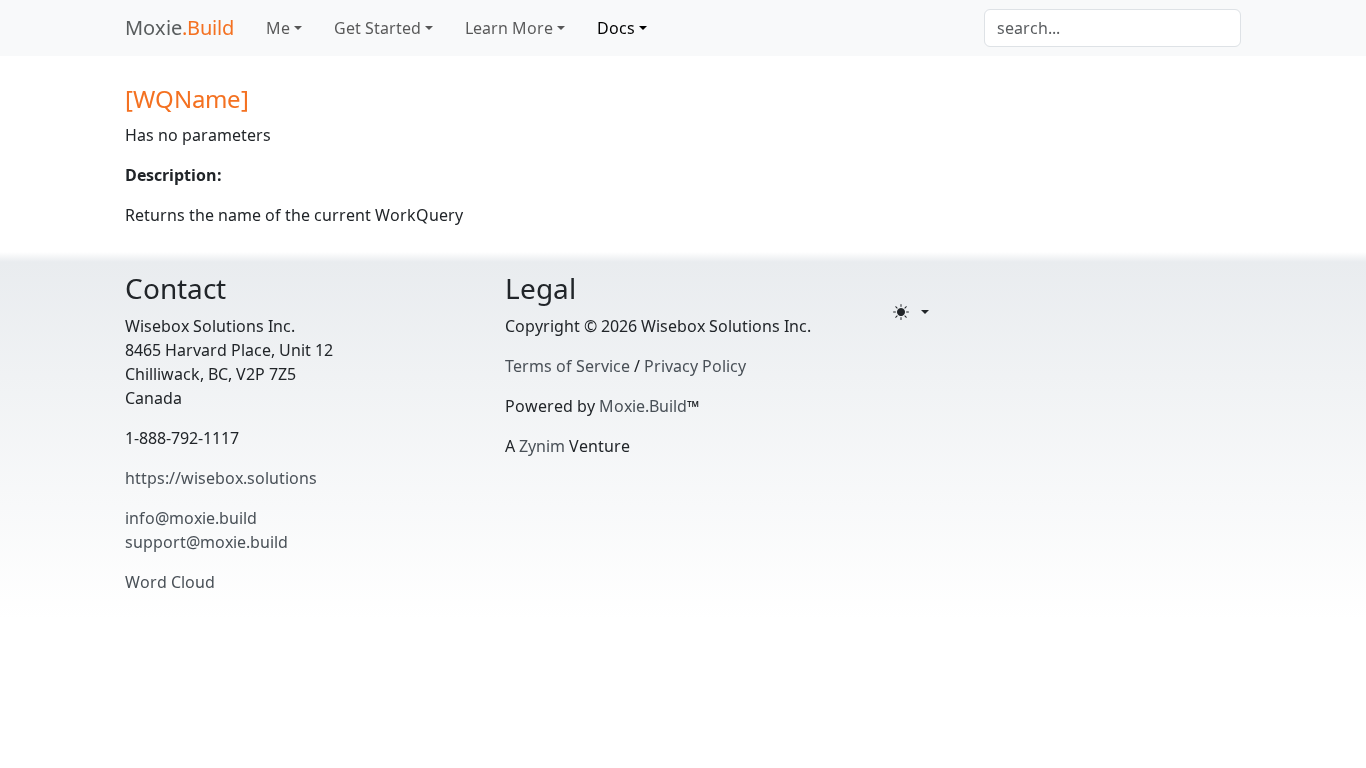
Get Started (377, 28)
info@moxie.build (191, 518)
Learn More (509, 28)
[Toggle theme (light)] (911, 312)
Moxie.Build (643, 406)
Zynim (542, 446)
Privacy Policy (695, 366)
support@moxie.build (206, 542)
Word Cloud (170, 582)
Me (278, 28)
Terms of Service (567, 366)
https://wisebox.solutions (221, 478)
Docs (616, 28)
